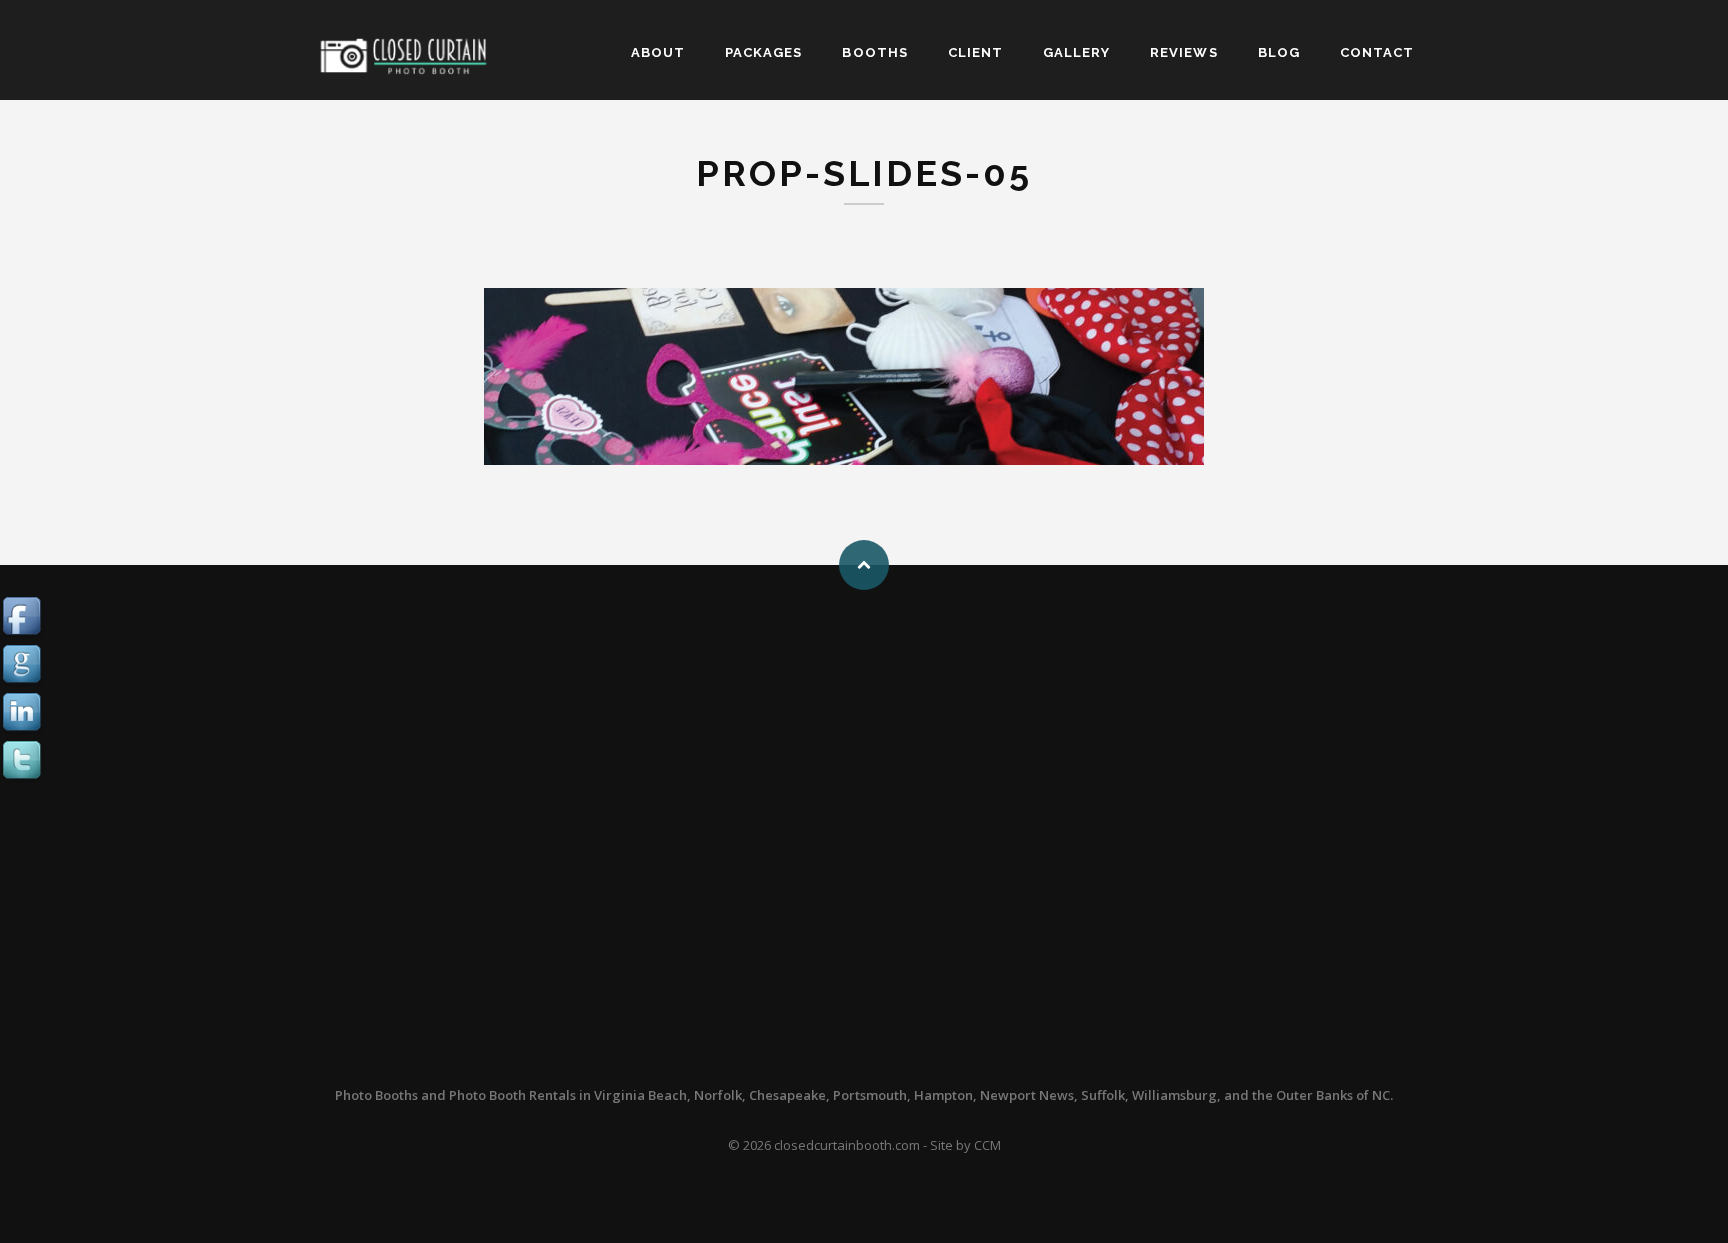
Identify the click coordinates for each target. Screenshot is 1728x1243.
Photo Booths (376, 1095)
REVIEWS (1183, 52)
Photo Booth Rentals (512, 1095)
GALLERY (1076, 52)
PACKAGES (763, 52)
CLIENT (975, 52)
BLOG (1279, 52)
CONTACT (1377, 52)
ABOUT (658, 52)
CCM (987, 1145)
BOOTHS (874, 52)
